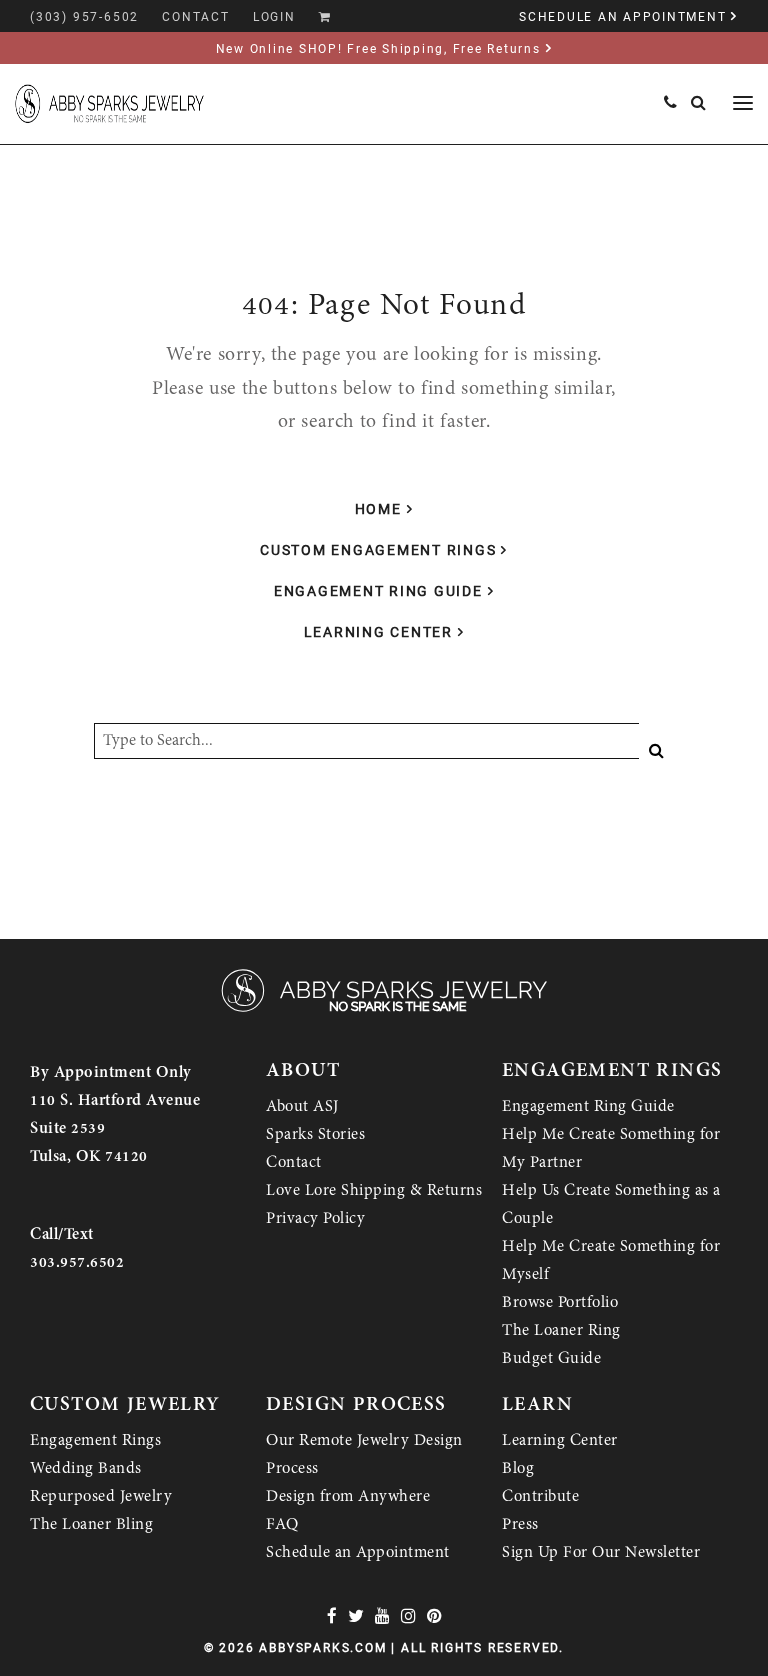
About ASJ (302, 1106)
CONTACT (196, 17)
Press (520, 1524)
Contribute (540, 1496)
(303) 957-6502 (84, 17)
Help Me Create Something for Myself (611, 1260)
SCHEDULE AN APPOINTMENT (622, 17)
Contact (294, 1162)
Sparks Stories (315, 1134)
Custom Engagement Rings (378, 550)
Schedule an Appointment (358, 1552)
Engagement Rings (95, 1440)
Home (378, 509)
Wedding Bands (86, 1468)
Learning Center (378, 632)
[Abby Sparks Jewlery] (384, 1010)
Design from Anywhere (348, 1496)
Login (274, 17)
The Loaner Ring (561, 1330)
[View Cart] (325, 17)
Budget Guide (551, 1358)
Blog (518, 1468)
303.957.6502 (77, 1262)
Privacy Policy (315, 1218)
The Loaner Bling (91, 1524)
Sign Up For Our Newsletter (601, 1552)
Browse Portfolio (560, 1302)
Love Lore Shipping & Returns (374, 1190)
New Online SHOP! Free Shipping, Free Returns (378, 49)
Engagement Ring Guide (378, 591)
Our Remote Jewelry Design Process (364, 1454)
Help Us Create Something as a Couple (611, 1204)
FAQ (282, 1524)
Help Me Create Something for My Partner (611, 1148)
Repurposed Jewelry (101, 1496)
